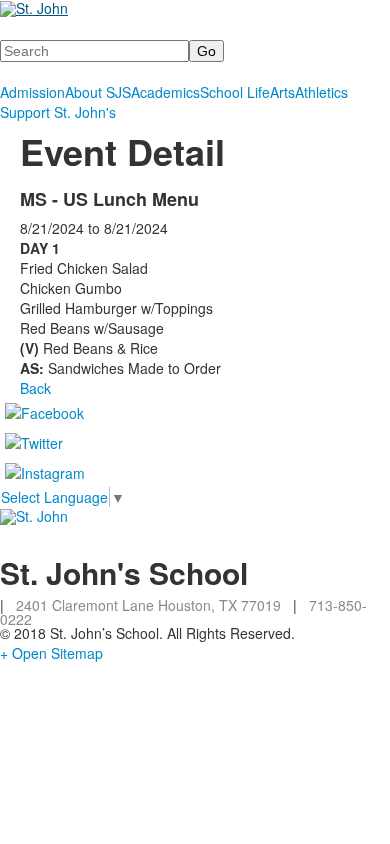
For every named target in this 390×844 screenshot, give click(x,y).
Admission (32, 92)
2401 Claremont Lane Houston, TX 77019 (148, 605)
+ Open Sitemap (51, 653)
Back (35, 388)
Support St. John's (58, 112)
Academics (165, 92)
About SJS (98, 92)
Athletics (321, 92)
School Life (235, 92)
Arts (282, 92)
